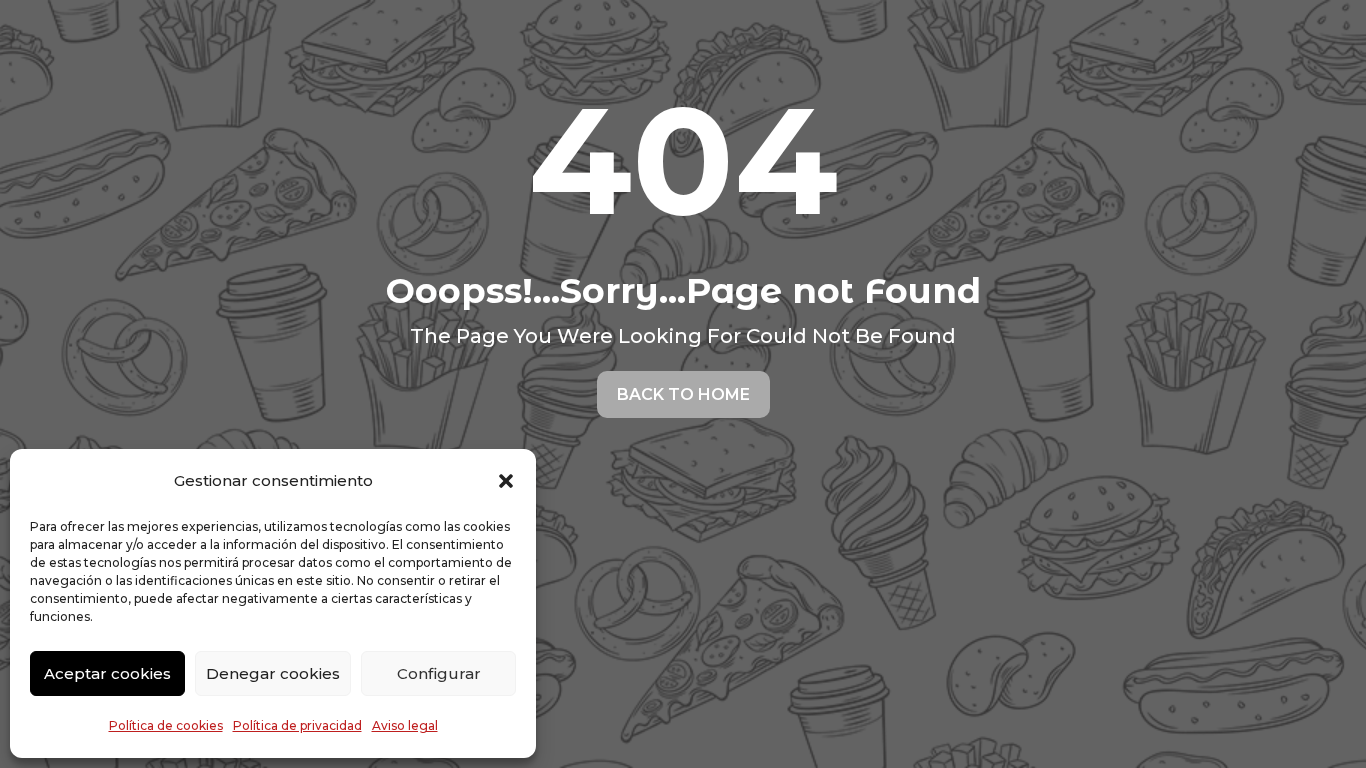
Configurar (439, 673)
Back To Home (683, 394)
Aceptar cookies (107, 673)
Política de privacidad (297, 725)
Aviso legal (405, 725)
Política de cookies (166, 725)
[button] (506, 481)
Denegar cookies (273, 673)
